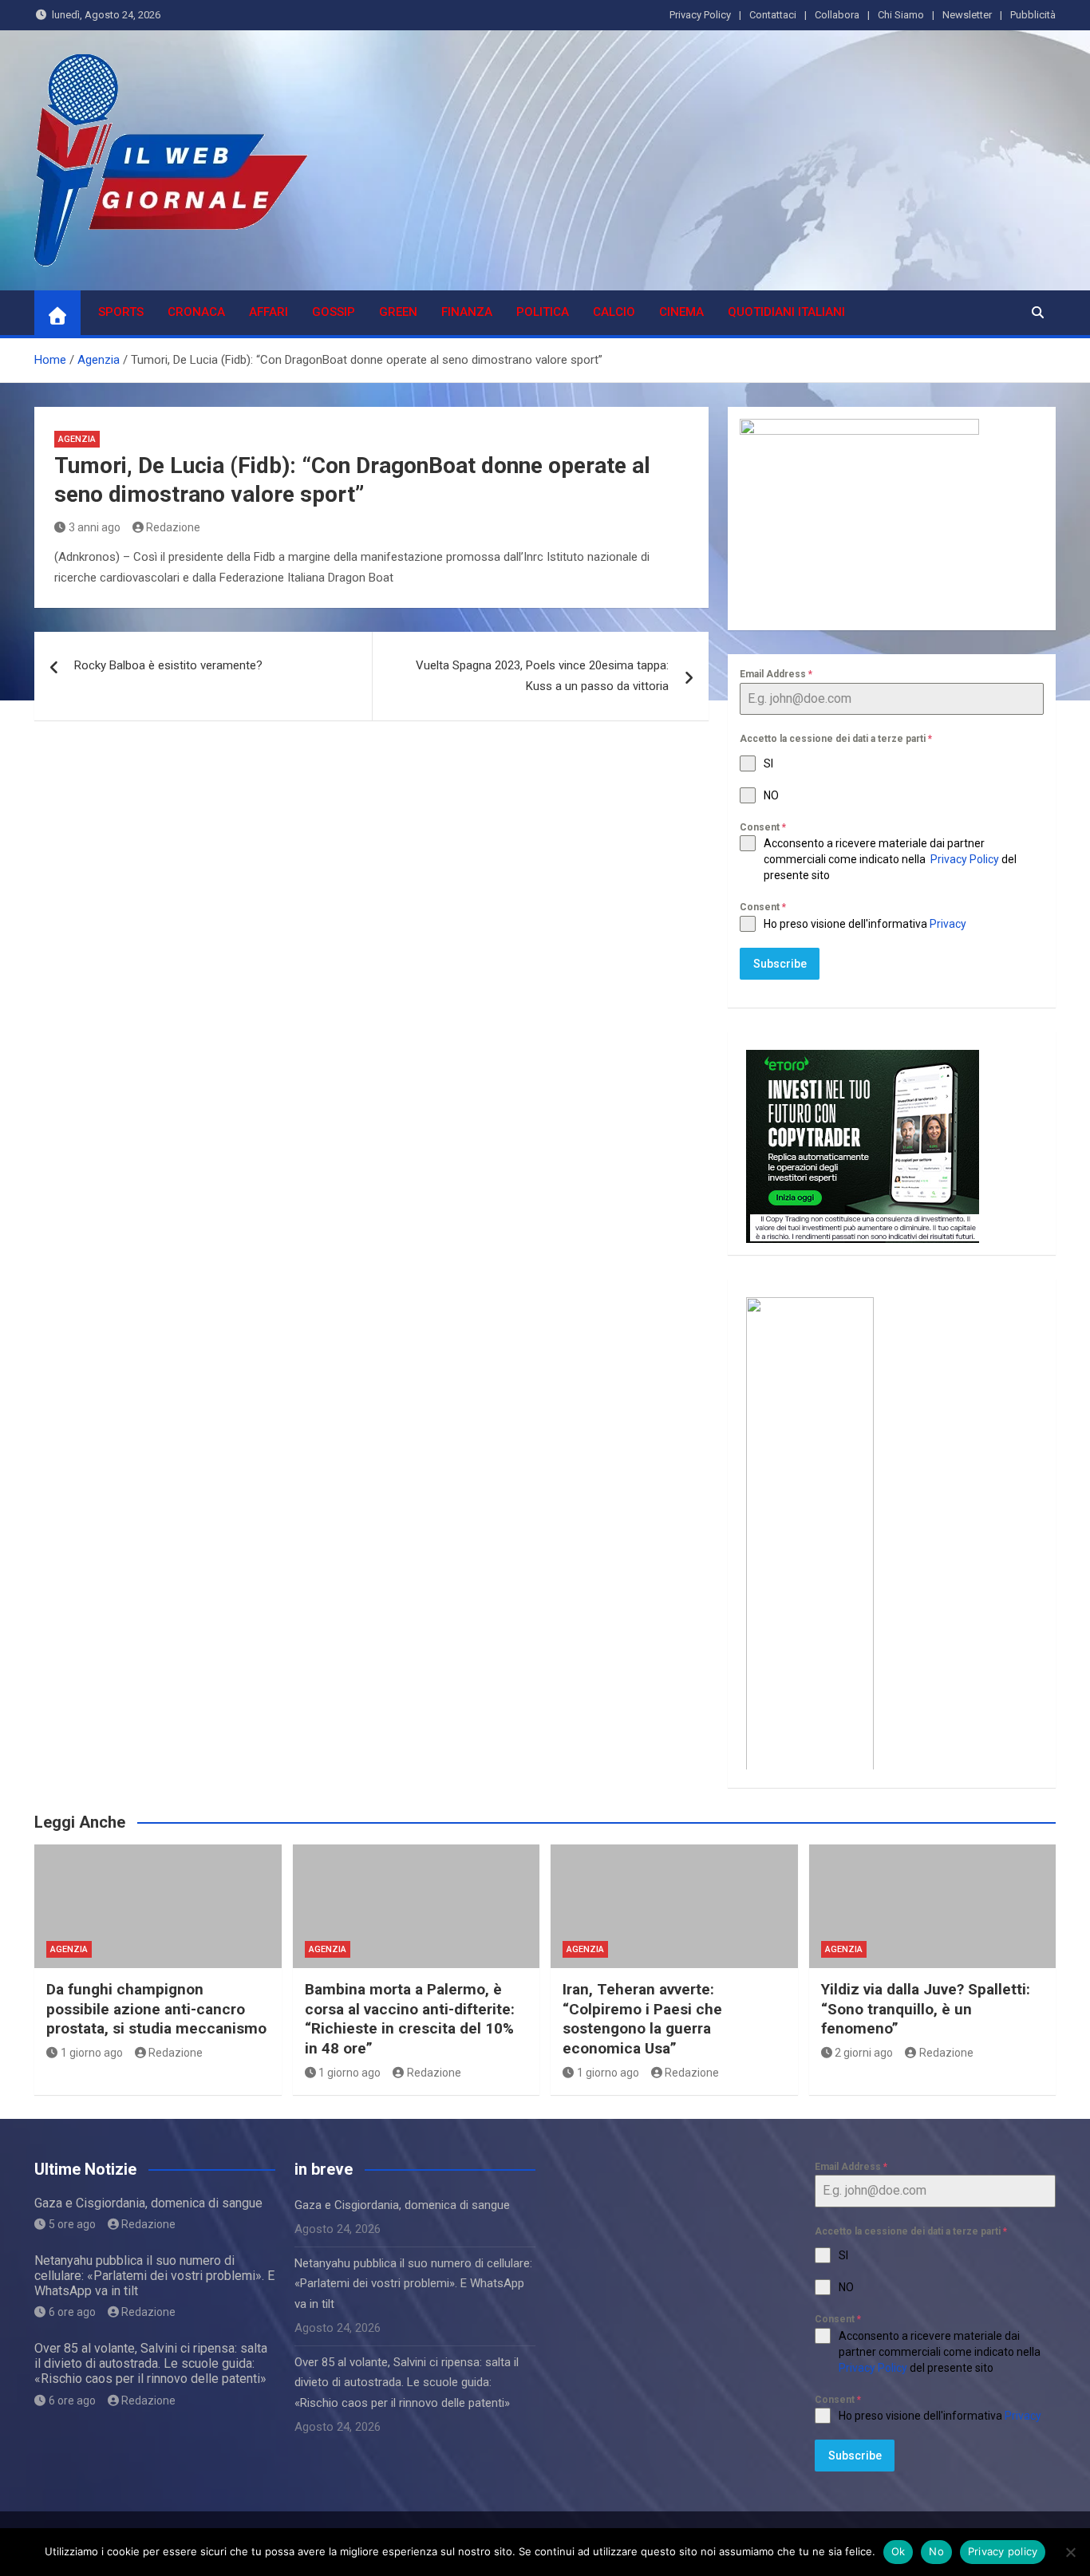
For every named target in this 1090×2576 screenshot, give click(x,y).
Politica (543, 312)
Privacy (949, 924)
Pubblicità (1033, 15)
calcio (614, 312)
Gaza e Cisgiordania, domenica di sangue (148, 2203)
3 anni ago (95, 527)
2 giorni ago (864, 2053)
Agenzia (77, 439)
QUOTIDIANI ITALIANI (786, 312)
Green (398, 312)
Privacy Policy (700, 15)
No (936, 2551)
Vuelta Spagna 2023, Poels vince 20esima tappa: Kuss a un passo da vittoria (542, 676)
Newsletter (967, 15)
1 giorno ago (92, 2053)
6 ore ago (72, 2312)
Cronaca (196, 312)
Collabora (837, 15)
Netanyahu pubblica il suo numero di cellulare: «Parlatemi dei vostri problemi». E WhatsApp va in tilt (154, 2276)
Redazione (173, 527)
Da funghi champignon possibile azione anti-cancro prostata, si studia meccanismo (156, 2009)
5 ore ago (72, 2224)
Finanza (467, 312)
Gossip (334, 312)
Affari (269, 312)
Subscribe (780, 964)
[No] (1070, 2552)
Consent (763, 827)
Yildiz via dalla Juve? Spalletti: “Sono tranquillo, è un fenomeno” (926, 2009)
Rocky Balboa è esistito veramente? (168, 665)
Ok (898, 2551)
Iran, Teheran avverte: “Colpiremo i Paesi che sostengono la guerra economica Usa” (642, 2019)
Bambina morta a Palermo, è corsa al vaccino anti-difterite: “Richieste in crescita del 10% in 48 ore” (410, 2019)
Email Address (776, 674)
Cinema (681, 312)
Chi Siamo (901, 15)
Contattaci (773, 15)
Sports (121, 312)
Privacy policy (1003, 2551)
